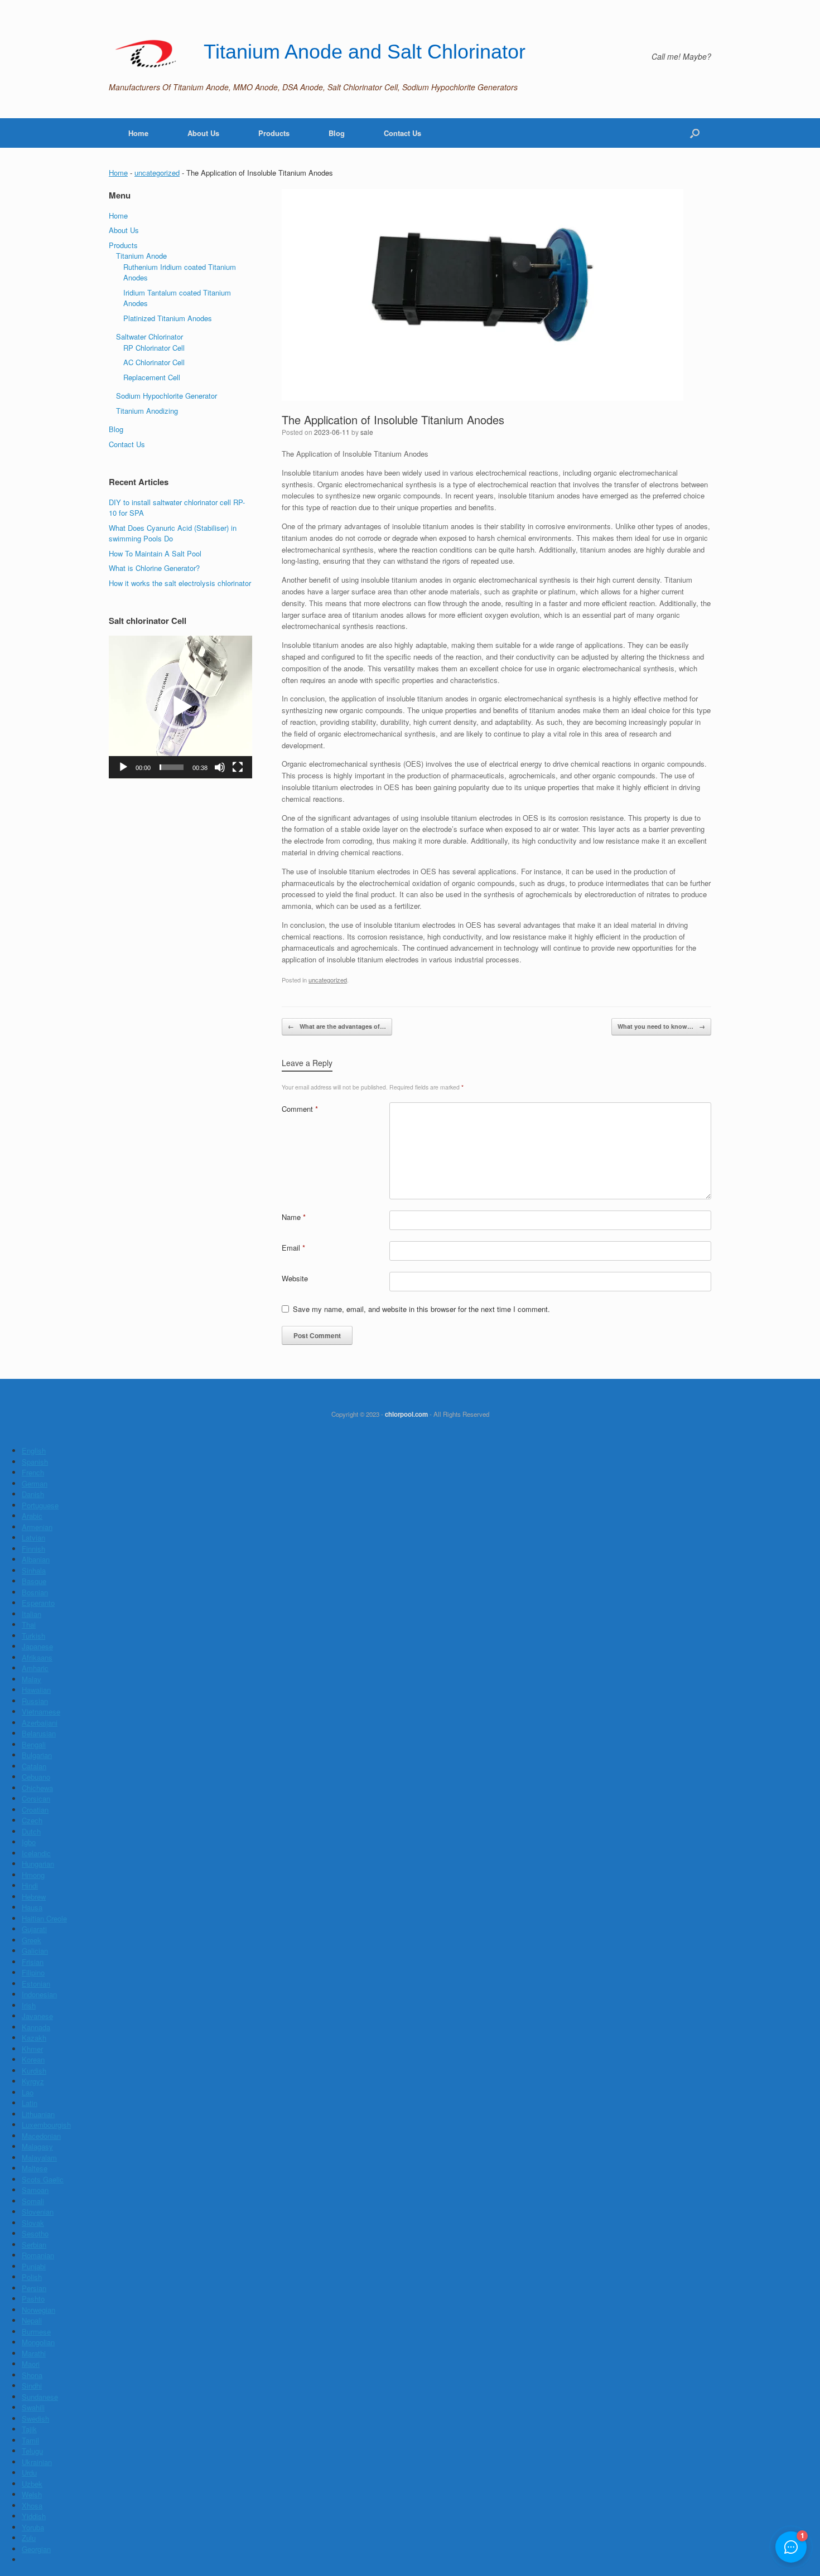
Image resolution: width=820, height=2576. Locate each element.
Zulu (29, 2538)
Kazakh (34, 2038)
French (33, 1472)
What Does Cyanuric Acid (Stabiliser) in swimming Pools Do (173, 533)
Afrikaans (37, 1657)
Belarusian (39, 1733)
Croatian (35, 1810)
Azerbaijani (40, 1723)
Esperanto (38, 1603)
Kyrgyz (33, 2081)
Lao (28, 2092)
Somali (33, 2201)
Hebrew (34, 1897)
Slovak (33, 2223)
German (35, 1483)
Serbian (34, 2245)
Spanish (35, 1462)
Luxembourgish (46, 2125)
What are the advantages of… (337, 1026)
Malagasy (37, 2146)
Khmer (32, 2049)
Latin (30, 2103)
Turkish (33, 1636)
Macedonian (41, 2136)
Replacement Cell (152, 377)
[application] (180, 707)
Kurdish (34, 2071)
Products (274, 133)
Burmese (36, 2332)
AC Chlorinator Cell (154, 362)
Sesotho (35, 2233)
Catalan (34, 1766)
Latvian (33, 1538)
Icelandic (36, 1853)
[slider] (172, 767)
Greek (32, 1940)
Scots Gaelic (43, 2179)
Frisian (33, 1962)
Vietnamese (41, 1711)
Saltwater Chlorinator (149, 336)
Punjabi (34, 2266)
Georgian (36, 2549)
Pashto (33, 2299)
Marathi (34, 2353)
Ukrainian (37, 2462)
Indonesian (39, 1994)
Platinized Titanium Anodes (168, 318)
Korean (33, 2059)
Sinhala (34, 1570)
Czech (32, 1820)
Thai (29, 1624)
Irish (29, 2005)
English (34, 1451)
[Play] (123, 767)
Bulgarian (37, 1755)
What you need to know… (661, 1026)
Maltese (35, 2168)
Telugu (32, 2451)
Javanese (37, 2016)
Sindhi (32, 2386)
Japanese (37, 1646)
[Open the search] (695, 133)
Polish (32, 2277)
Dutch (31, 1831)
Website (295, 1278)
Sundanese (40, 2397)
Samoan (35, 2190)
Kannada (36, 2027)
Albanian (36, 1559)
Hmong (33, 1875)
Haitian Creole (44, 1918)
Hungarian (38, 1864)
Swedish (35, 2418)
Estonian (36, 1984)
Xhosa (32, 2505)
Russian (35, 1701)
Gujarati (34, 1929)
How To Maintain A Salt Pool (155, 553)
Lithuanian (38, 2114)
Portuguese (40, 1505)
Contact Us (402, 133)
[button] (180, 707)
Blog (337, 133)
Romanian (38, 2255)
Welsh (32, 2494)
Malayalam (39, 2158)
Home (138, 133)
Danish (33, 1494)
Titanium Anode (141, 256)
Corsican (36, 1798)
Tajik (29, 2429)
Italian (32, 1614)
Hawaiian (36, 1690)
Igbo (29, 1842)
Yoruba (33, 2527)
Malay (32, 1679)
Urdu (29, 2473)
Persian (34, 2288)
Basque (34, 1581)
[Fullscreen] (238, 767)
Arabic (32, 1516)
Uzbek (32, 2484)
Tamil (30, 2440)
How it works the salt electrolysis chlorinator (180, 583)
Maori (31, 2364)
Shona (32, 2375)
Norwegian (38, 2310)
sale (367, 432)
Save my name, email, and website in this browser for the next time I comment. (421, 1309)
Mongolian (38, 2342)
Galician (35, 1951)
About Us (203, 133)
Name (294, 1217)
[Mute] (220, 767)
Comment (300, 1109)
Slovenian (38, 2212)
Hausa (32, 1907)
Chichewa (37, 1788)
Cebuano (36, 1777)
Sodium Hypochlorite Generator (167, 396)
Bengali (34, 1744)
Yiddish (34, 2516)
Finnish (33, 1549)
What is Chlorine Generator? (154, 568)
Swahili (33, 2407)
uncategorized (157, 173)
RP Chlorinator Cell (154, 348)
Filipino (33, 1972)
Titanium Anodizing (147, 411)
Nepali (32, 2320)
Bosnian (35, 1592)
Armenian (37, 1527)
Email (293, 1248)
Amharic (35, 1668)
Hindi (30, 1885)
